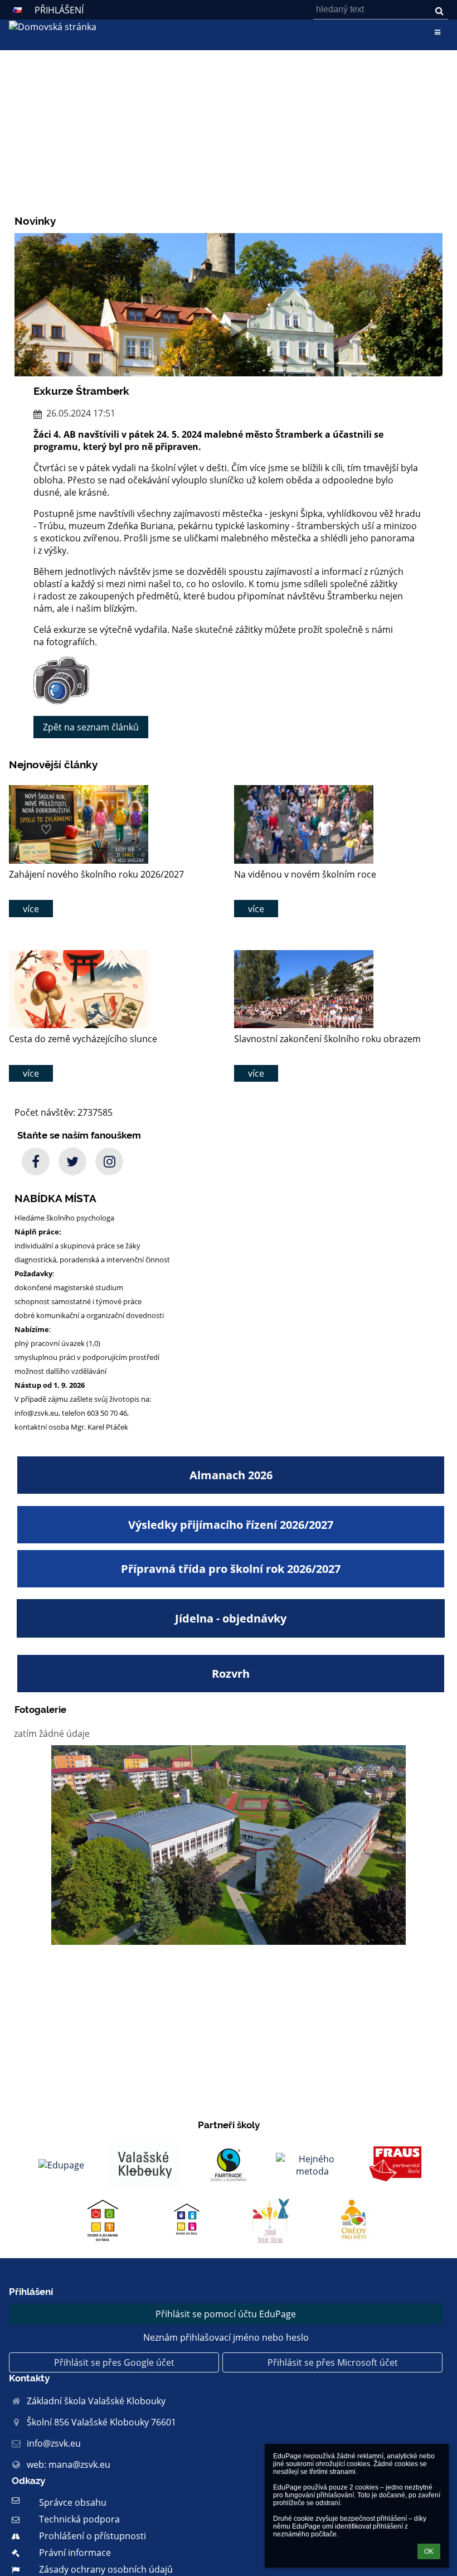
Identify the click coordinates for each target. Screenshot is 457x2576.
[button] (17, 10)
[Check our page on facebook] (36, 1161)
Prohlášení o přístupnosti (93, 2536)
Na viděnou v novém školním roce (305, 874)
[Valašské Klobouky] (145, 2165)
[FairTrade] (229, 2165)
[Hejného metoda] (312, 2165)
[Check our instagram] (109, 1161)
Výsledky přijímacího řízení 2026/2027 (231, 1525)
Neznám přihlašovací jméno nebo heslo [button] (226, 2337)
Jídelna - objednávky (231, 1618)
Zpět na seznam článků (91, 727)
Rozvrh (231, 1674)
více (31, 909)
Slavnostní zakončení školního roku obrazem (327, 1039)
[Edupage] (61, 2165)
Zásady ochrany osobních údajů (106, 2569)
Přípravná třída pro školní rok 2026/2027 (231, 1569)
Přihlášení (59, 10)
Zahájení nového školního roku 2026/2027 (96, 874)
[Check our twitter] (72, 1161)
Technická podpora (79, 2519)
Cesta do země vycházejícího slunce (83, 1039)
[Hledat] (439, 11)
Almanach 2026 (231, 1475)
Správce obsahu (73, 2502)
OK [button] (429, 2551)
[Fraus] (396, 2165)
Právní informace (75, 2553)
